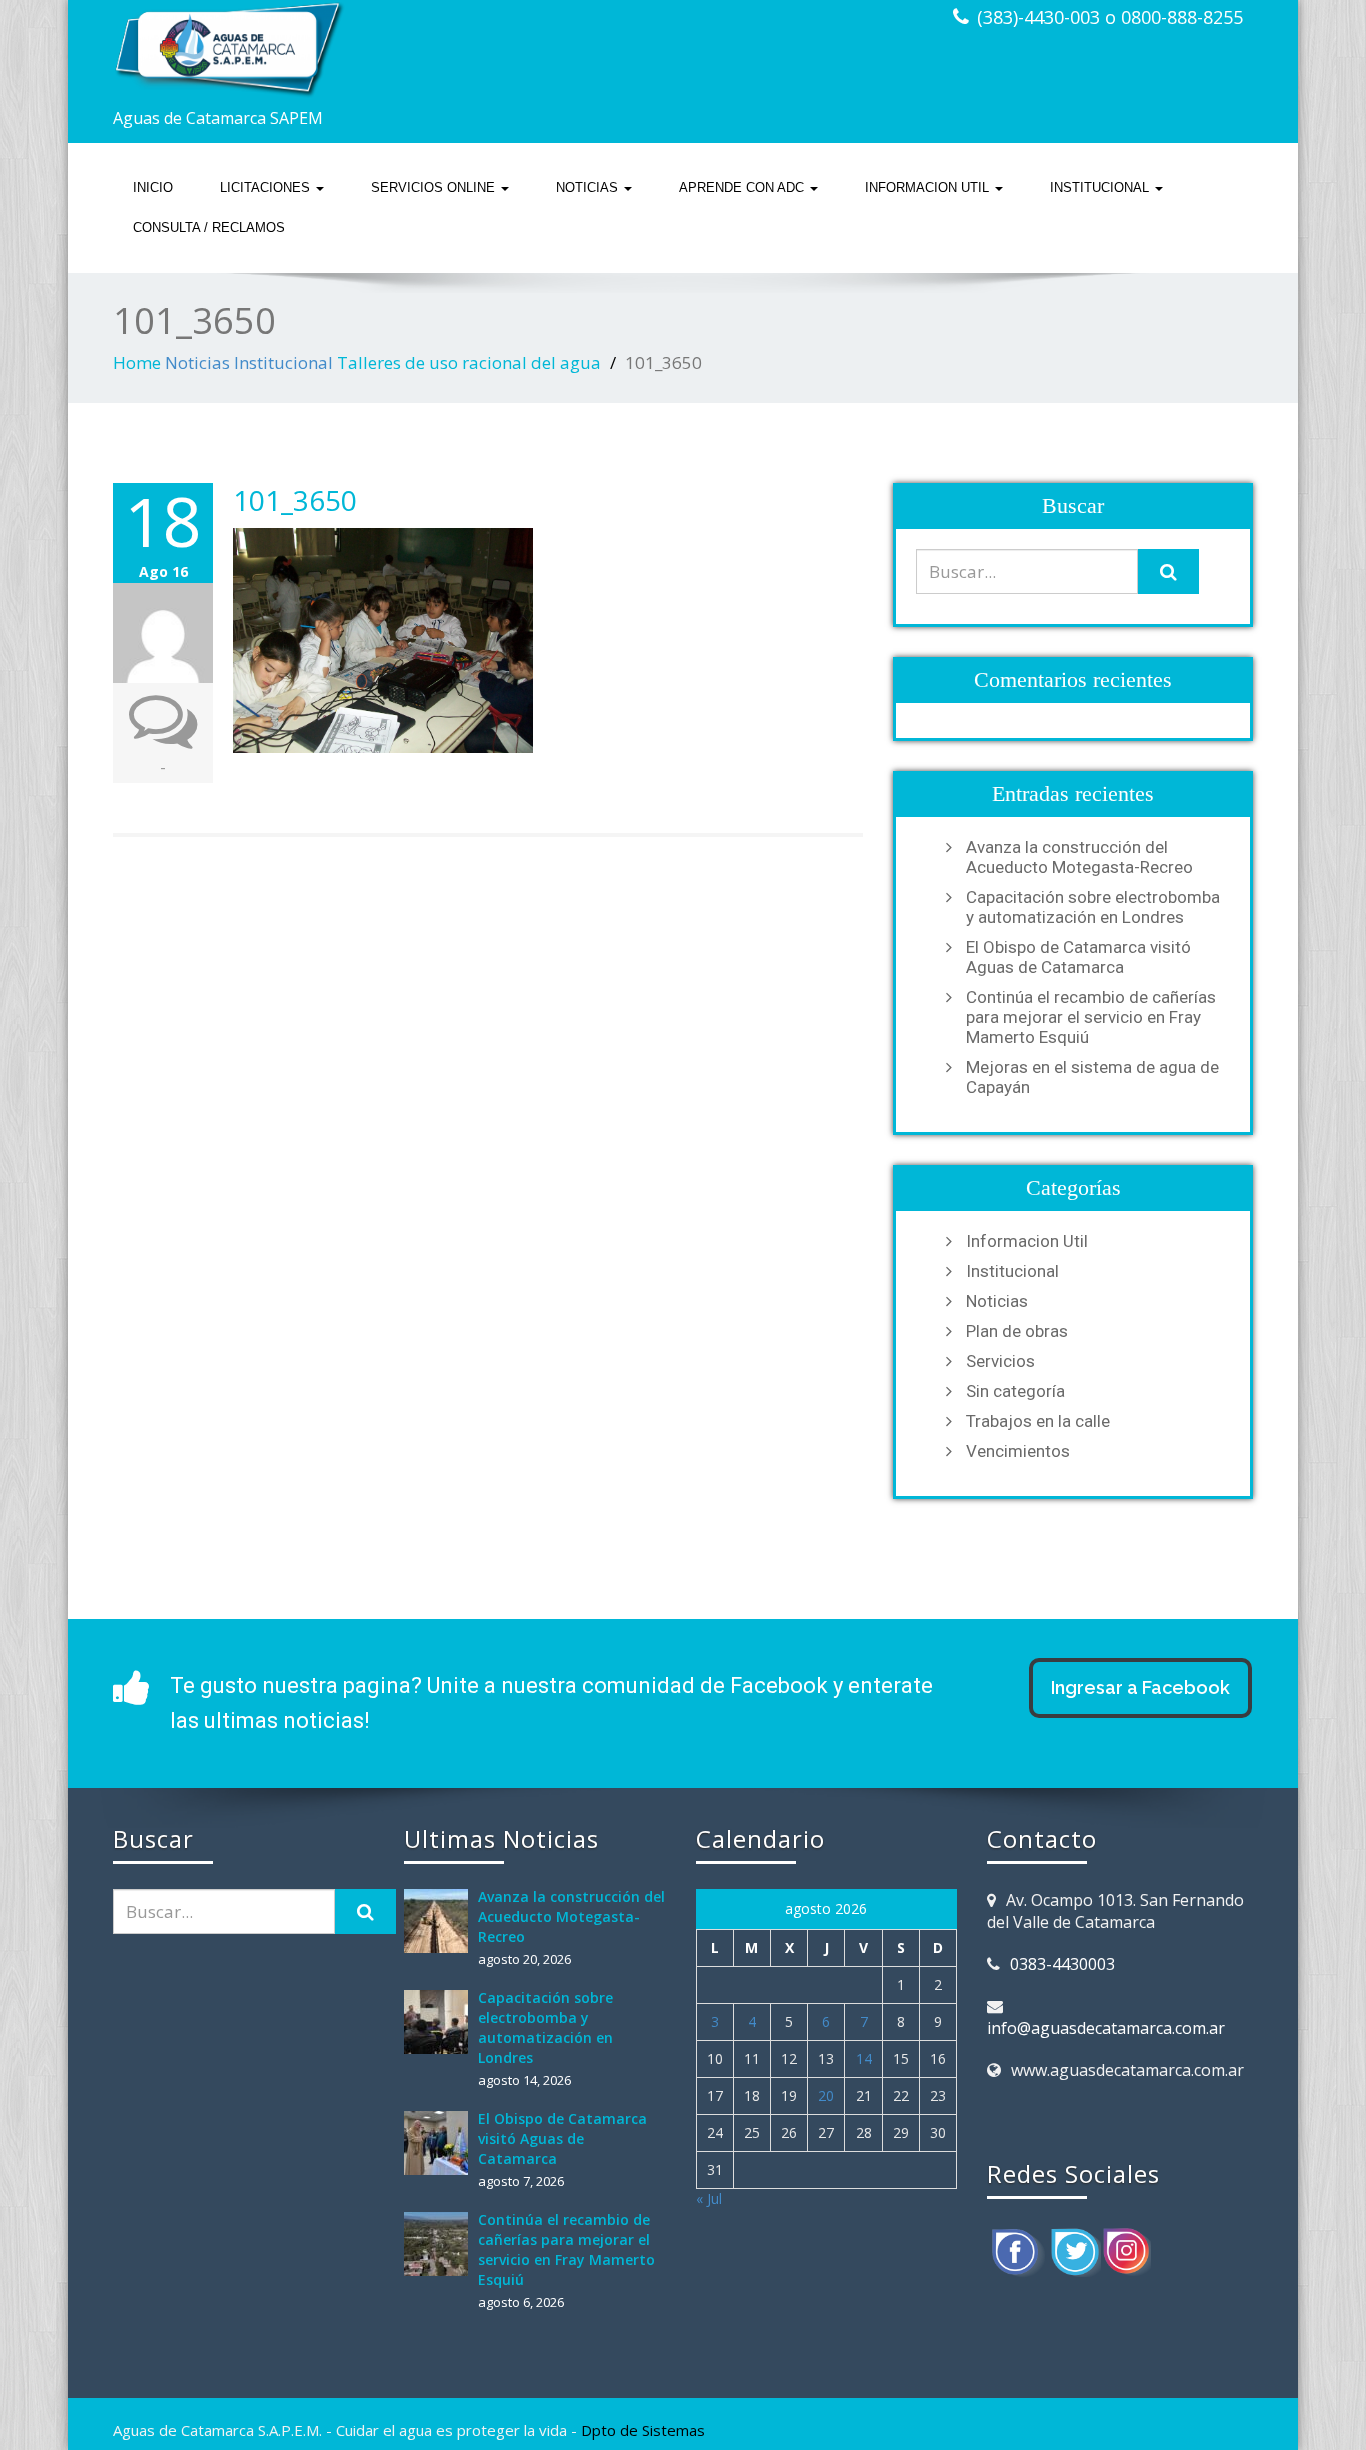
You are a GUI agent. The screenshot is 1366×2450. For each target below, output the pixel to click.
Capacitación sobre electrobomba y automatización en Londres (1093, 907)
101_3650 (295, 500)
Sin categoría (1015, 1391)
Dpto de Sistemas (643, 2430)
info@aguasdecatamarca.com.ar (1106, 2028)
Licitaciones (267, 187)
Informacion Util (929, 187)
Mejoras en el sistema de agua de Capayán (1092, 1077)
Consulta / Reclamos (209, 227)
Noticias (589, 187)
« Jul (709, 2198)
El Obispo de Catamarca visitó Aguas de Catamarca (1078, 957)
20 (826, 2095)
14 (864, 2058)
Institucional (1101, 187)
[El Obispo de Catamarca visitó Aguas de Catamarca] (441, 2143)
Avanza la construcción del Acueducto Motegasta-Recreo (1079, 857)
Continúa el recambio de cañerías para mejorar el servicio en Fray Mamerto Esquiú (1091, 1017)
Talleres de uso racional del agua (469, 362)
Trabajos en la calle (1038, 1421)
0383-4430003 (1062, 1964)
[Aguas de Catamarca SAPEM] (390, 50)
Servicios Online (435, 187)
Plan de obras (1017, 1331)
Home (137, 362)
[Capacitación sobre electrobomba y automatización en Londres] (441, 2022)
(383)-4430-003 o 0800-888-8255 (1110, 17)
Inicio (153, 187)
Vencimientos (1018, 1451)
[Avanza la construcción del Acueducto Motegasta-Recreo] (441, 1921)
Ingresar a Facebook (1140, 1687)
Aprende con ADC (743, 187)
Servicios (1000, 1361)
